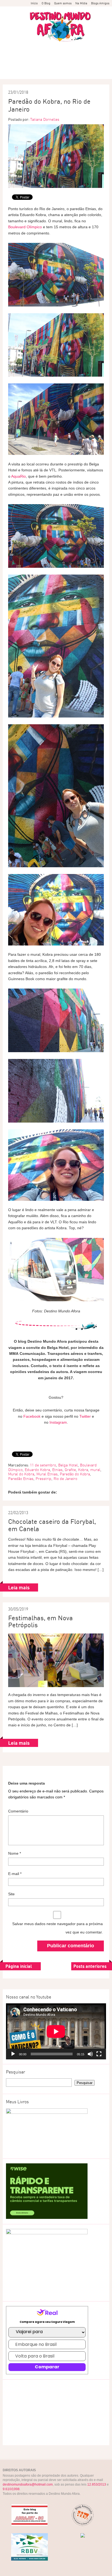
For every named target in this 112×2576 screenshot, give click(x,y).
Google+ (56, 56)
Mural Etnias (47, 1474)
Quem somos (63, 3)
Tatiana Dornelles (45, 119)
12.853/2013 (97, 2484)
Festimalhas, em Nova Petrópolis (41, 1621)
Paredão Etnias (21, 1479)
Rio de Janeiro (65, 1479)
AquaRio (18, 476)
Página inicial (19, 1966)
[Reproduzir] (13, 2054)
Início (34, 3)
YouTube (99, 56)
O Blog (46, 3)
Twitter (85, 56)
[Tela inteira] (99, 2054)
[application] (56, 2031)
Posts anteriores (90, 1966)
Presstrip (43, 1479)
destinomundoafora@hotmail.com (28, 2484)
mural (95, 1470)
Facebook (71, 56)
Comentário (18, 1811)
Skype (42, 68)
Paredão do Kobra (75, 1474)
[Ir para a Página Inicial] (60, 27)
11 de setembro (43, 1465)
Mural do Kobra (21, 1474)
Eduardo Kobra (37, 1470)
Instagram (56, 68)
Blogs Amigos (100, 3)
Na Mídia (81, 3)
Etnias (57, 1470)
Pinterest (42, 56)
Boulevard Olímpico (25, 227)
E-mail (71, 68)
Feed (27, 56)
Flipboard (13, 56)
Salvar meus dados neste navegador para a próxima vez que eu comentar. (57, 1928)
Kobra (83, 1470)
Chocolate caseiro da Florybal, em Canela (52, 1525)
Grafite (70, 1470)
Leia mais (19, 1587)
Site (11, 1894)
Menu (7, 16)
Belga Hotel (68, 1465)
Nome (15, 1853)
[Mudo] (90, 2054)
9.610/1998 (11, 2489)
